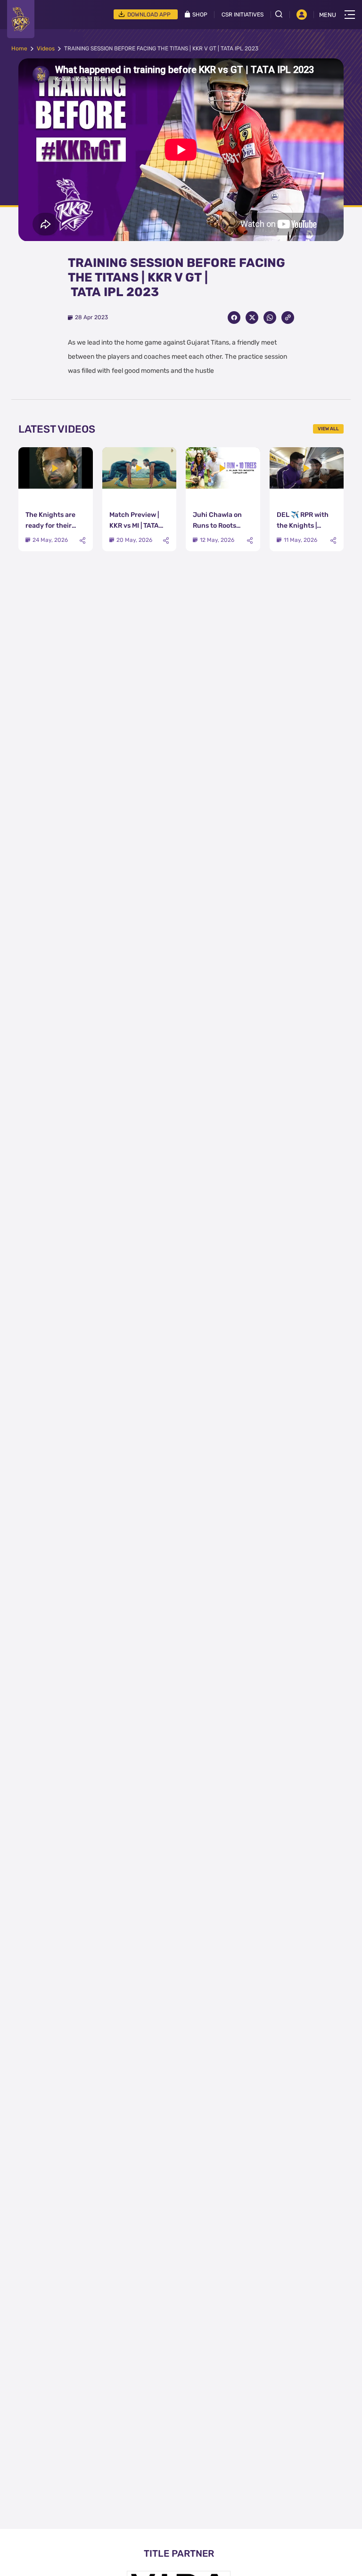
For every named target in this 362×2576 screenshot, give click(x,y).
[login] (302, 15)
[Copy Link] (288, 318)
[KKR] (21, 19)
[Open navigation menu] (350, 15)
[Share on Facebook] (234, 318)
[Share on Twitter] (252, 318)
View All (328, 429)
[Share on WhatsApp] (270, 318)
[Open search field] (282, 14)
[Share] (82, 541)
